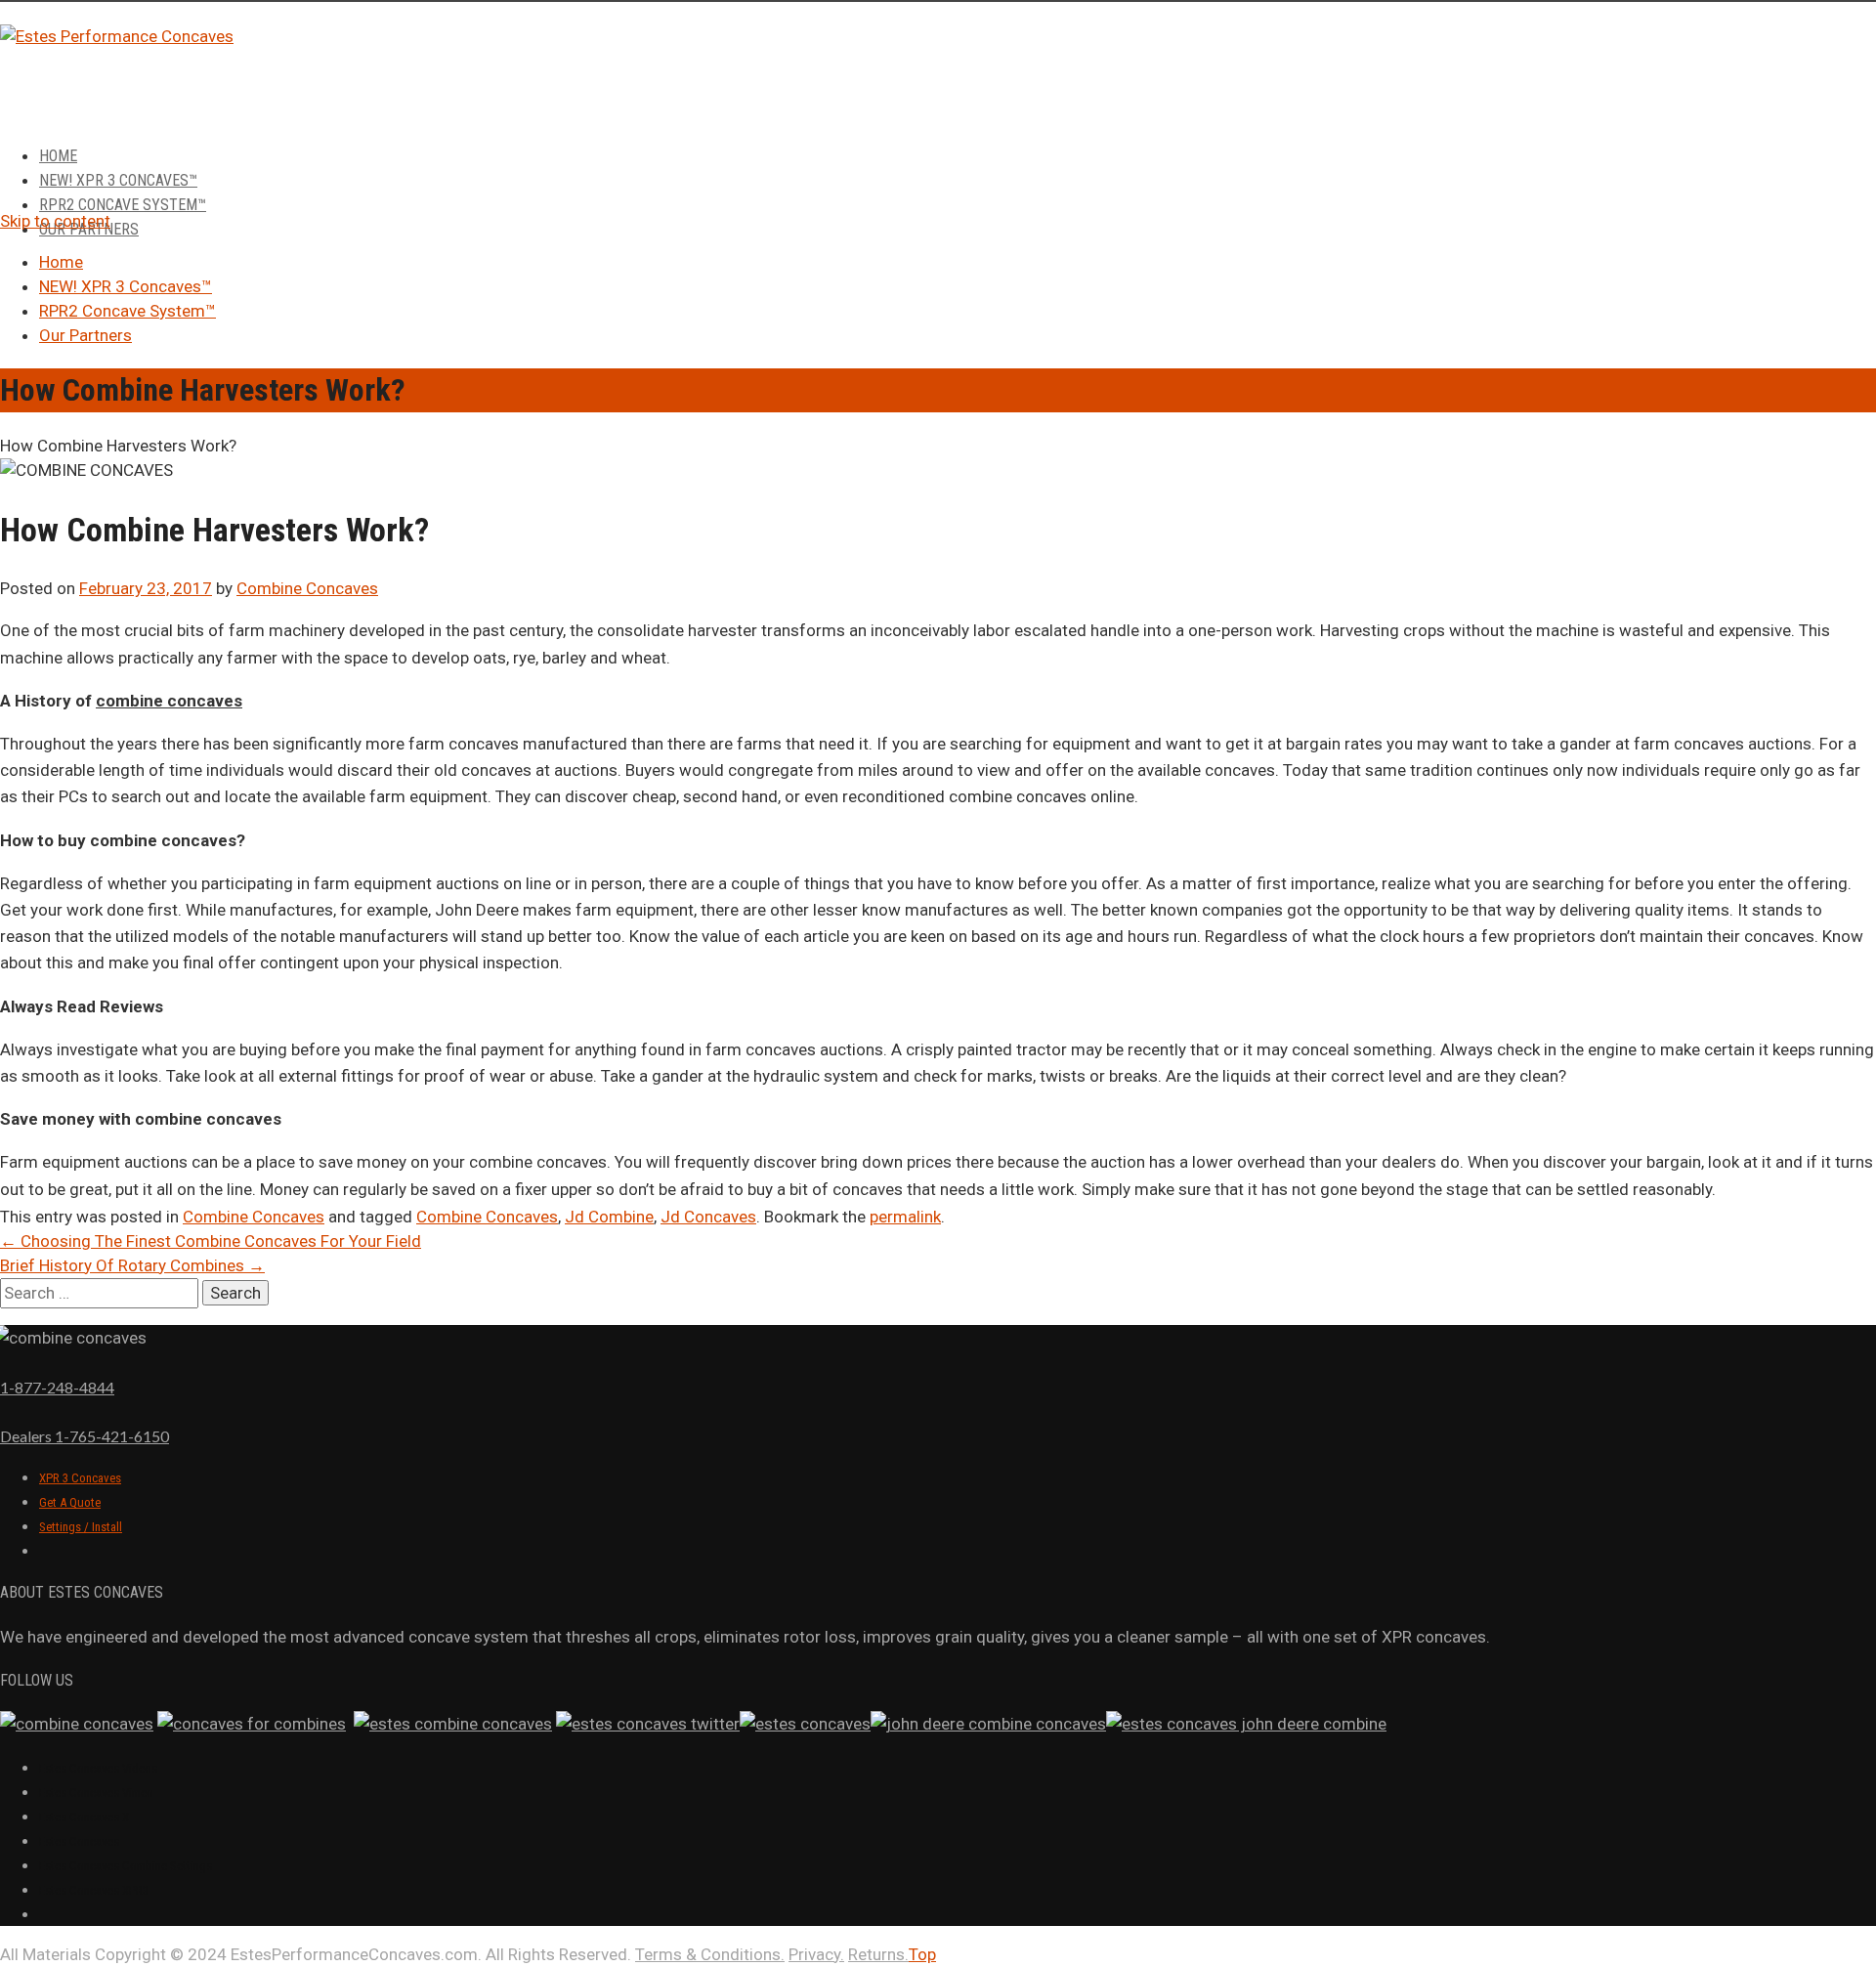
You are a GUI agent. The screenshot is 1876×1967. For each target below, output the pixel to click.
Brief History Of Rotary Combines (132, 1265)
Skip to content (55, 221)
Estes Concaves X (84, 1817)
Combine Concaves (307, 588)
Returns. (878, 1954)
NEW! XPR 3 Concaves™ (118, 180)
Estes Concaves (79, 1841)
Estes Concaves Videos (98, 1768)
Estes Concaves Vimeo (96, 1793)
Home (58, 156)
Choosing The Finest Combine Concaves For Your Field (211, 1241)
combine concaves (169, 701)
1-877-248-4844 (57, 1387)
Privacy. (816, 1954)
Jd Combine (609, 1217)
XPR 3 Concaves (80, 1478)
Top (922, 1954)
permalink (905, 1217)
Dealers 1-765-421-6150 (85, 1436)
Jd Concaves (708, 1217)
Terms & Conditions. (710, 1954)
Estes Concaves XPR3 (94, 1890)
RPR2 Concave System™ (123, 205)
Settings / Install (81, 1527)
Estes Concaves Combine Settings (126, 1866)
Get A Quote (70, 1502)
